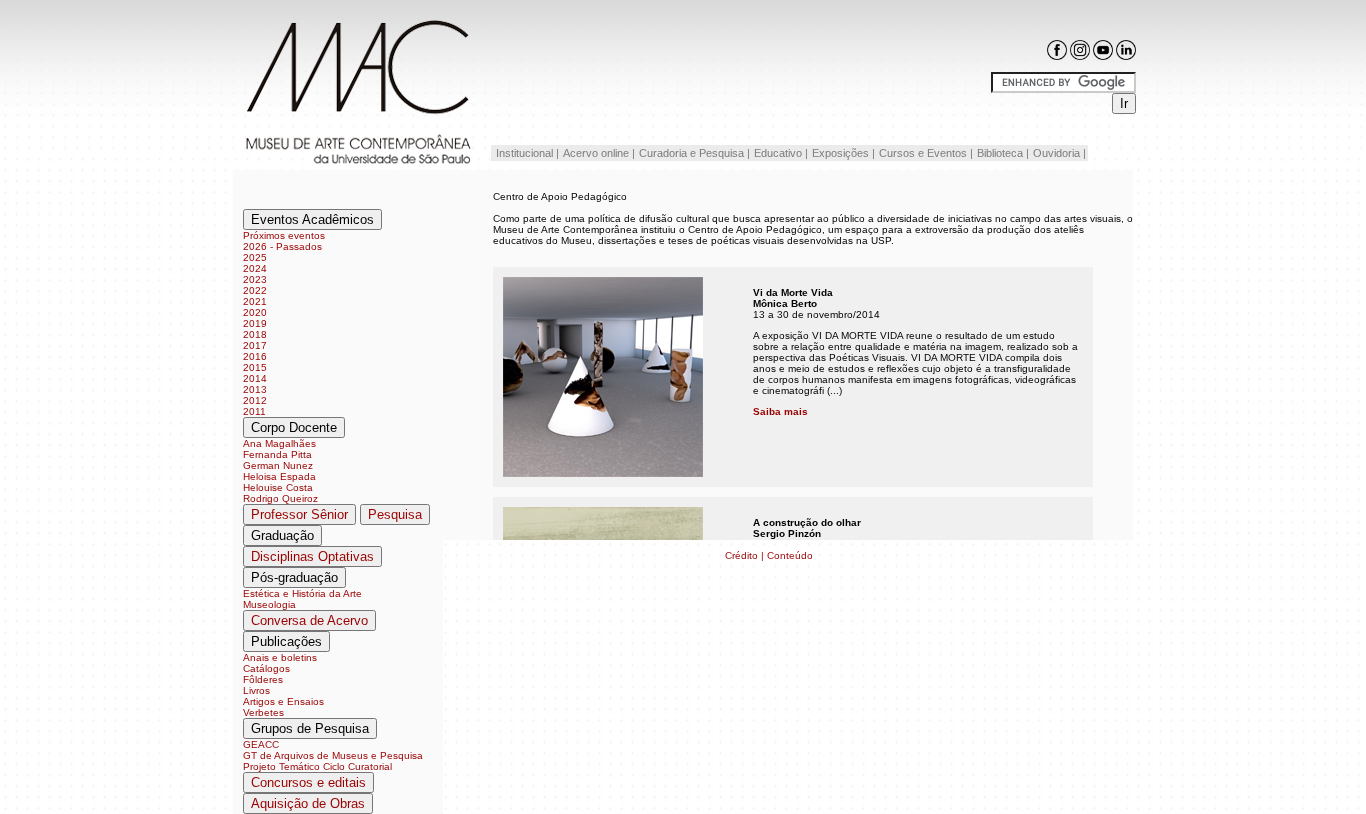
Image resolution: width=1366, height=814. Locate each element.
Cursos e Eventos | (926, 153)
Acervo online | (599, 153)
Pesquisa (395, 514)
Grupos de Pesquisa (310, 728)
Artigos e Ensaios (283, 701)
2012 (255, 400)
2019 (255, 323)
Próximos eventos (284, 235)
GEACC (261, 744)
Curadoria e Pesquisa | (694, 153)
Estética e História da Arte (302, 593)
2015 (255, 367)
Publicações (286, 641)
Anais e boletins (280, 657)
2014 (255, 378)
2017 (255, 345)
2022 (255, 290)
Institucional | (526, 153)
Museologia (269, 604)
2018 (255, 334)
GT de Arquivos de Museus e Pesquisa (333, 755)
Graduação (282, 535)
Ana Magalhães (279, 443)
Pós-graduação (294, 577)
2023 (255, 279)
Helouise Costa (278, 487)
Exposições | (843, 153)
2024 (255, 268)
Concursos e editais (308, 782)
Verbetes (263, 712)
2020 (255, 312)
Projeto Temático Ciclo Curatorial (317, 766)
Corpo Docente (294, 427)
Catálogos (266, 668)
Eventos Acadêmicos (312, 219)
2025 (255, 257)
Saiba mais (780, 411)
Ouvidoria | (1059, 153)
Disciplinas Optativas (312, 556)
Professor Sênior (299, 514)
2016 (255, 356)
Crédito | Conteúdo (769, 555)
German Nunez (278, 465)
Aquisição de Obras (308, 803)
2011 (254, 411)
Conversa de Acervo (309, 620)
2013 (255, 389)
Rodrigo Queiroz (280, 498)
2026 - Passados (282, 246)
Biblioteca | (1003, 153)
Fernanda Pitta (277, 454)
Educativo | (781, 153)
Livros (256, 690)
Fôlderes (263, 679)
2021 (255, 301)
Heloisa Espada (279, 476)
